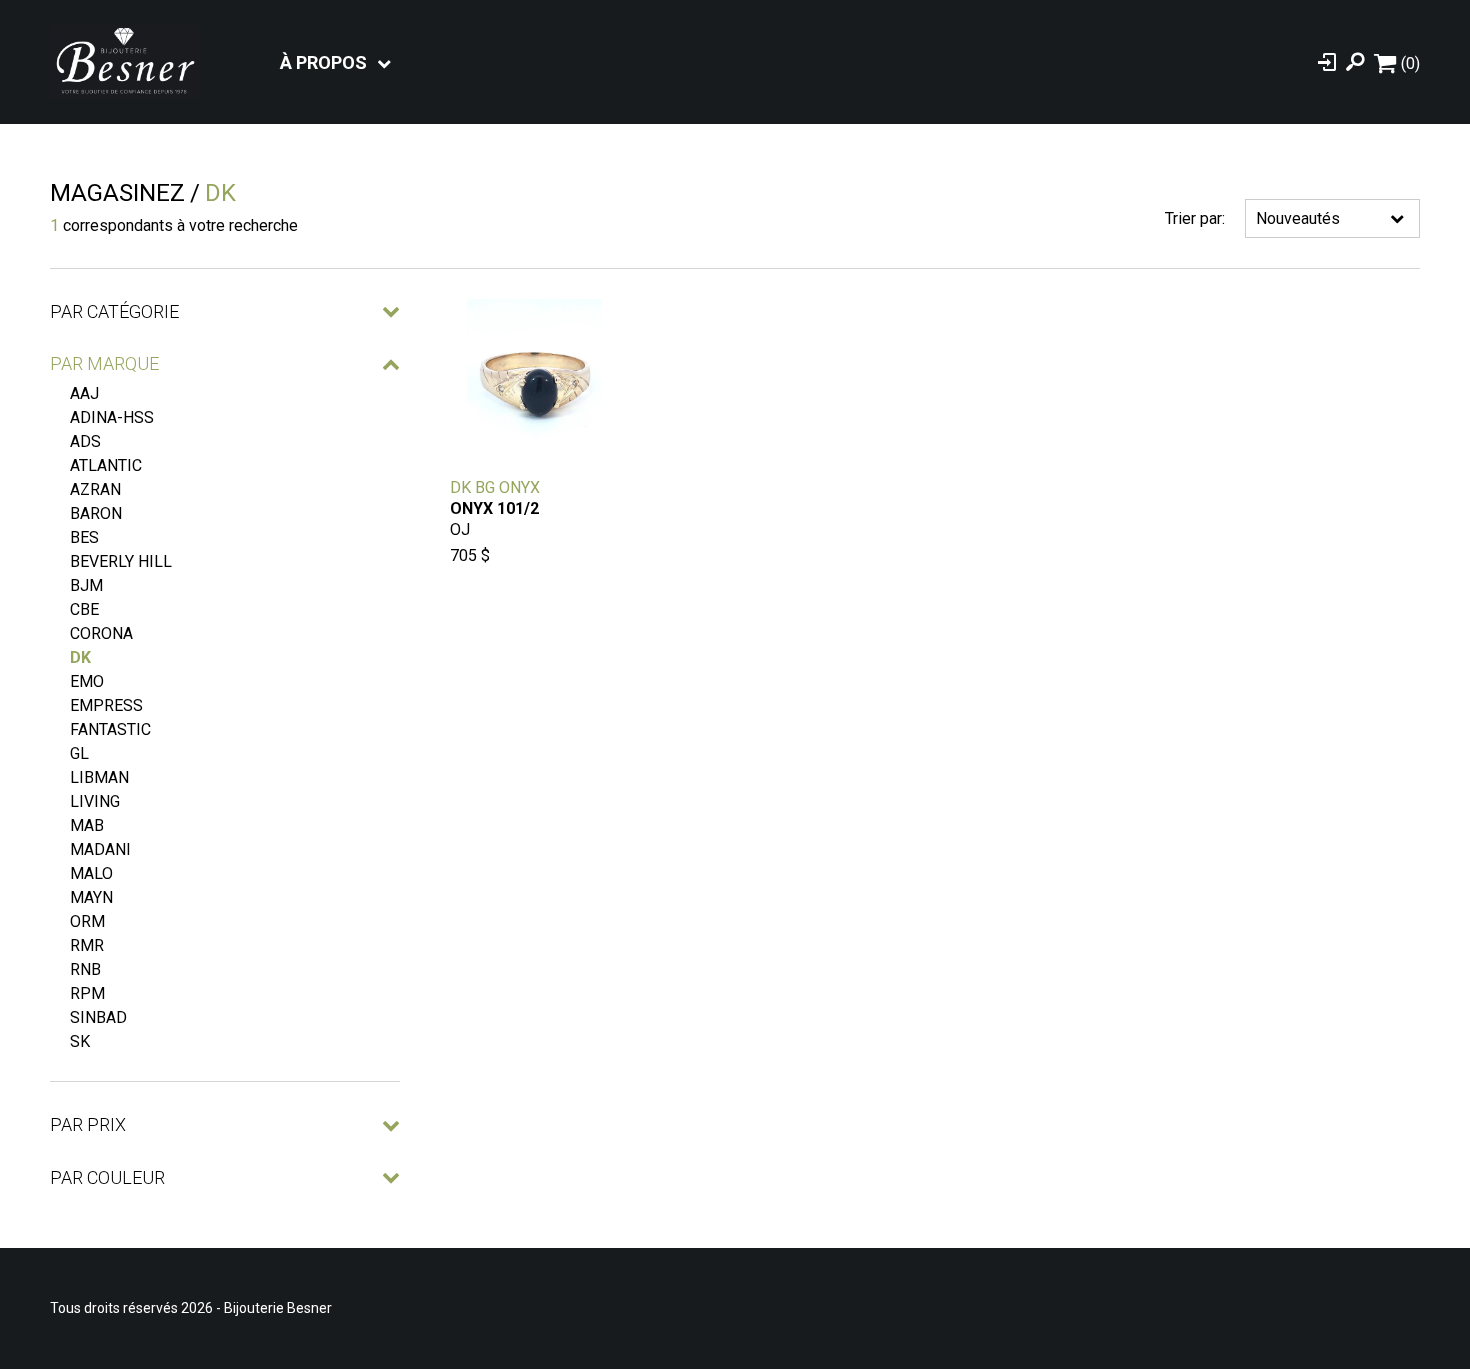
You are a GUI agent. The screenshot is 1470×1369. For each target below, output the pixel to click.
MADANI (100, 849)
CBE (84, 609)
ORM (87, 921)
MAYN (91, 897)
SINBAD (98, 1017)
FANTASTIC (110, 729)
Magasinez (117, 193)
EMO (87, 681)
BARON (96, 513)
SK (80, 1041)
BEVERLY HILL (121, 561)
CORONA (101, 633)
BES (84, 537)
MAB (87, 825)
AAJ (84, 393)
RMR (87, 945)
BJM (86, 585)
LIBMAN (99, 777)
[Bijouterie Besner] (125, 62)
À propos (323, 62)
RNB (85, 969)
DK (80, 657)
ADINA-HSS (112, 417)
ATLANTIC (106, 465)
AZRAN (95, 489)
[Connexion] (1327, 62)
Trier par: (1195, 218)
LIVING (95, 801)
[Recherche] (1355, 62)
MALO (91, 873)
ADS (85, 441)
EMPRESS (106, 705)
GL (79, 753)
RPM (87, 993)
